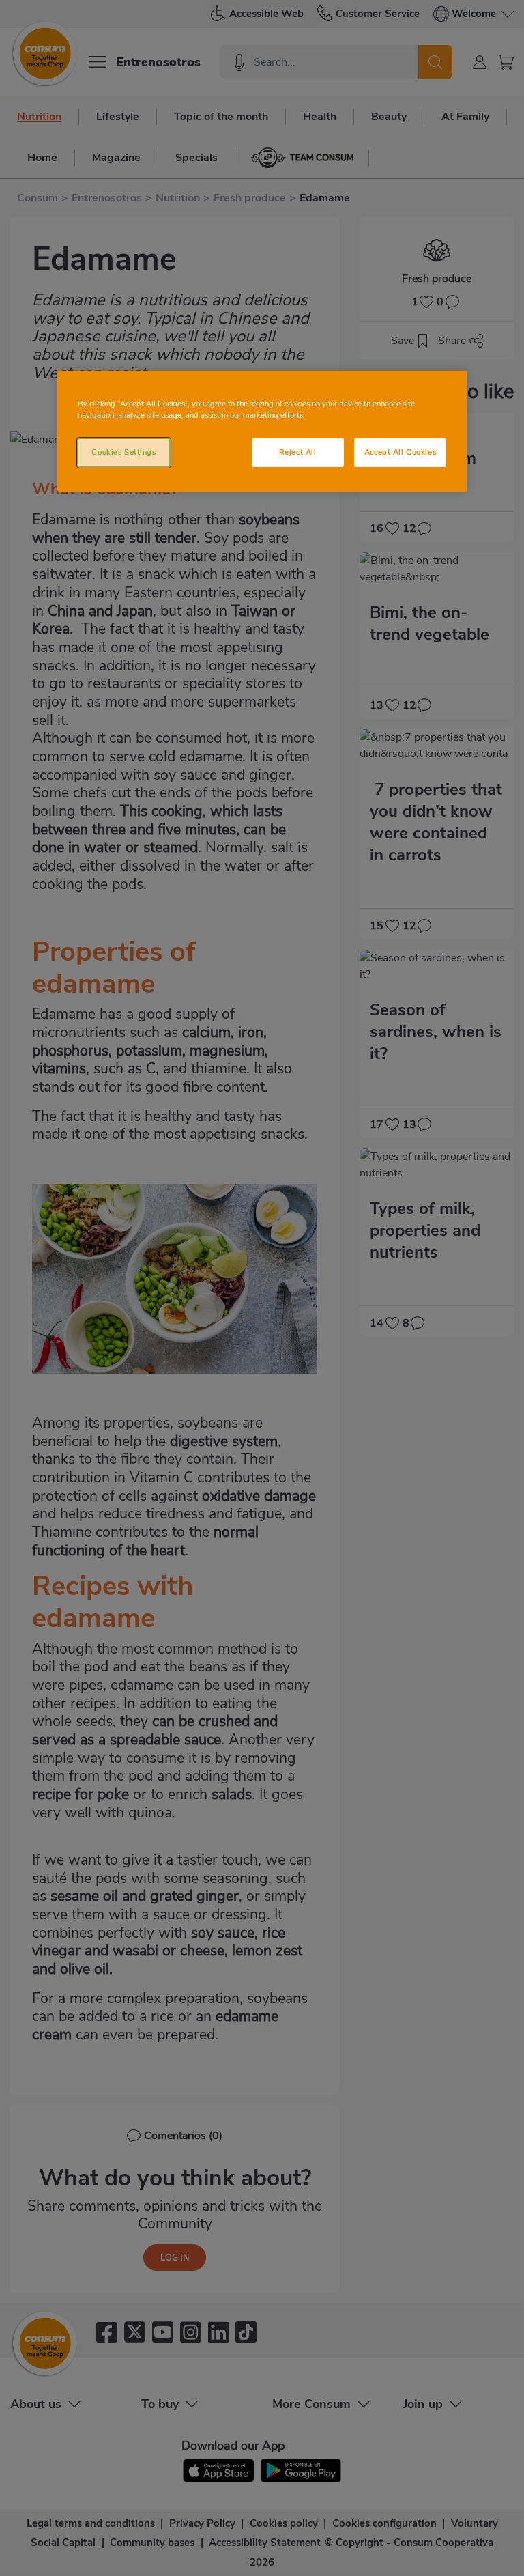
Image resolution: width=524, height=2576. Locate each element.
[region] (262, 431)
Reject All (298, 452)
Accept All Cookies (400, 452)
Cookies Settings (123, 452)
